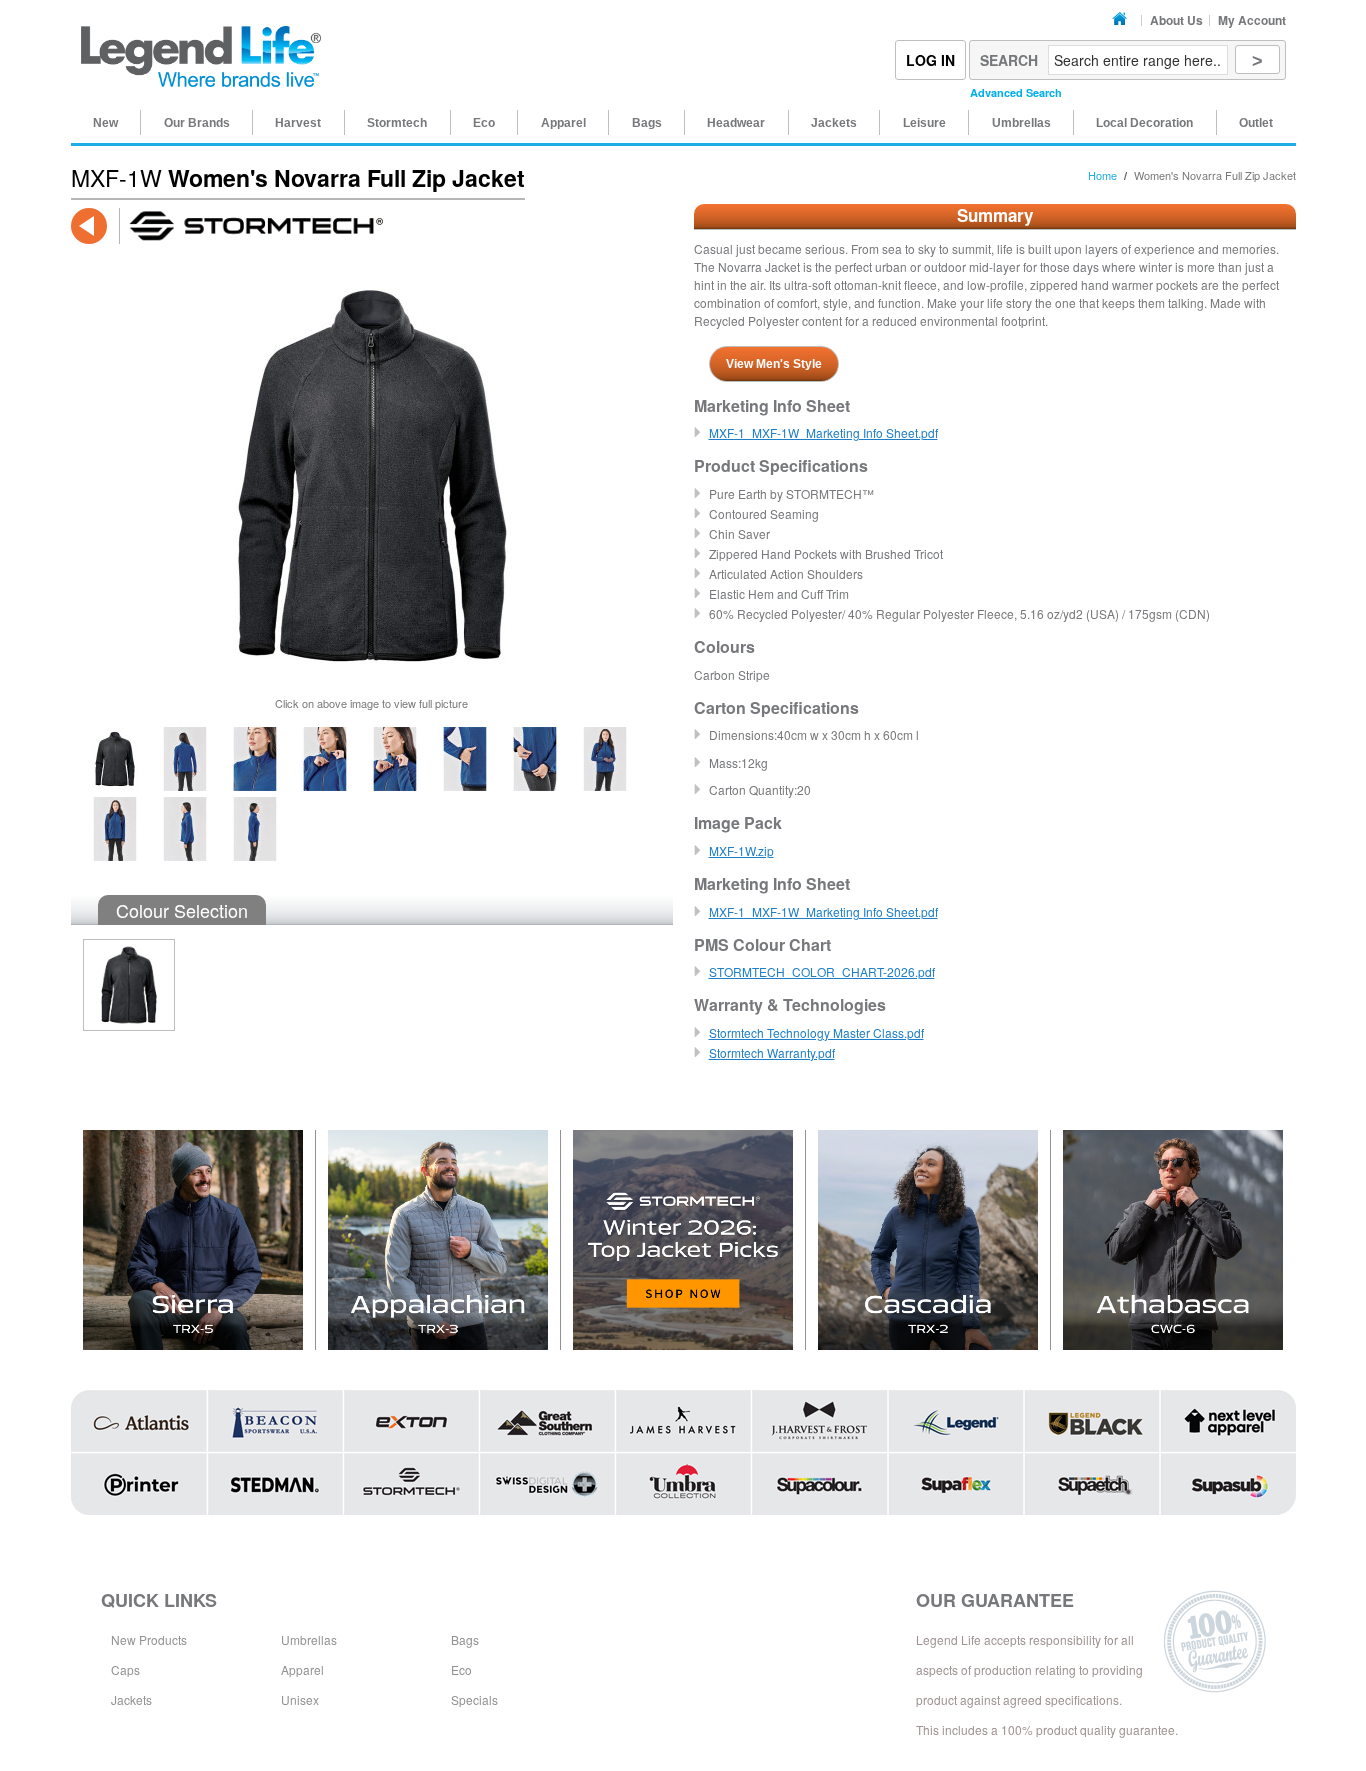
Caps (125, 1669)
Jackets (131, 1699)
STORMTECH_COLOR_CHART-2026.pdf (822, 971)
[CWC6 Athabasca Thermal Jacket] (1173, 1240)
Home (1122, 20)
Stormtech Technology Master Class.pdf (816, 1032)
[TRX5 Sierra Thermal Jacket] (193, 1240)
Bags (465, 1639)
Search (1009, 60)
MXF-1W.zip (741, 850)
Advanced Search (1016, 92)
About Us (1176, 20)
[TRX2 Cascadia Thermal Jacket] (928, 1240)
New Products (149, 1639)
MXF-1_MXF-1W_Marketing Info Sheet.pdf (823, 432)
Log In (930, 60)
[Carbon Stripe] (123, 991)
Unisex (300, 1699)
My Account (1252, 20)
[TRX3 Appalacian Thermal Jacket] (438, 1240)
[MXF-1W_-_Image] (115, 735)
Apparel (302, 1669)
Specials (474, 1699)
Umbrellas (309, 1639)
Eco (461, 1669)
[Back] (89, 226)
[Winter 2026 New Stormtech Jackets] (683, 1240)
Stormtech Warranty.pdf (772, 1052)
